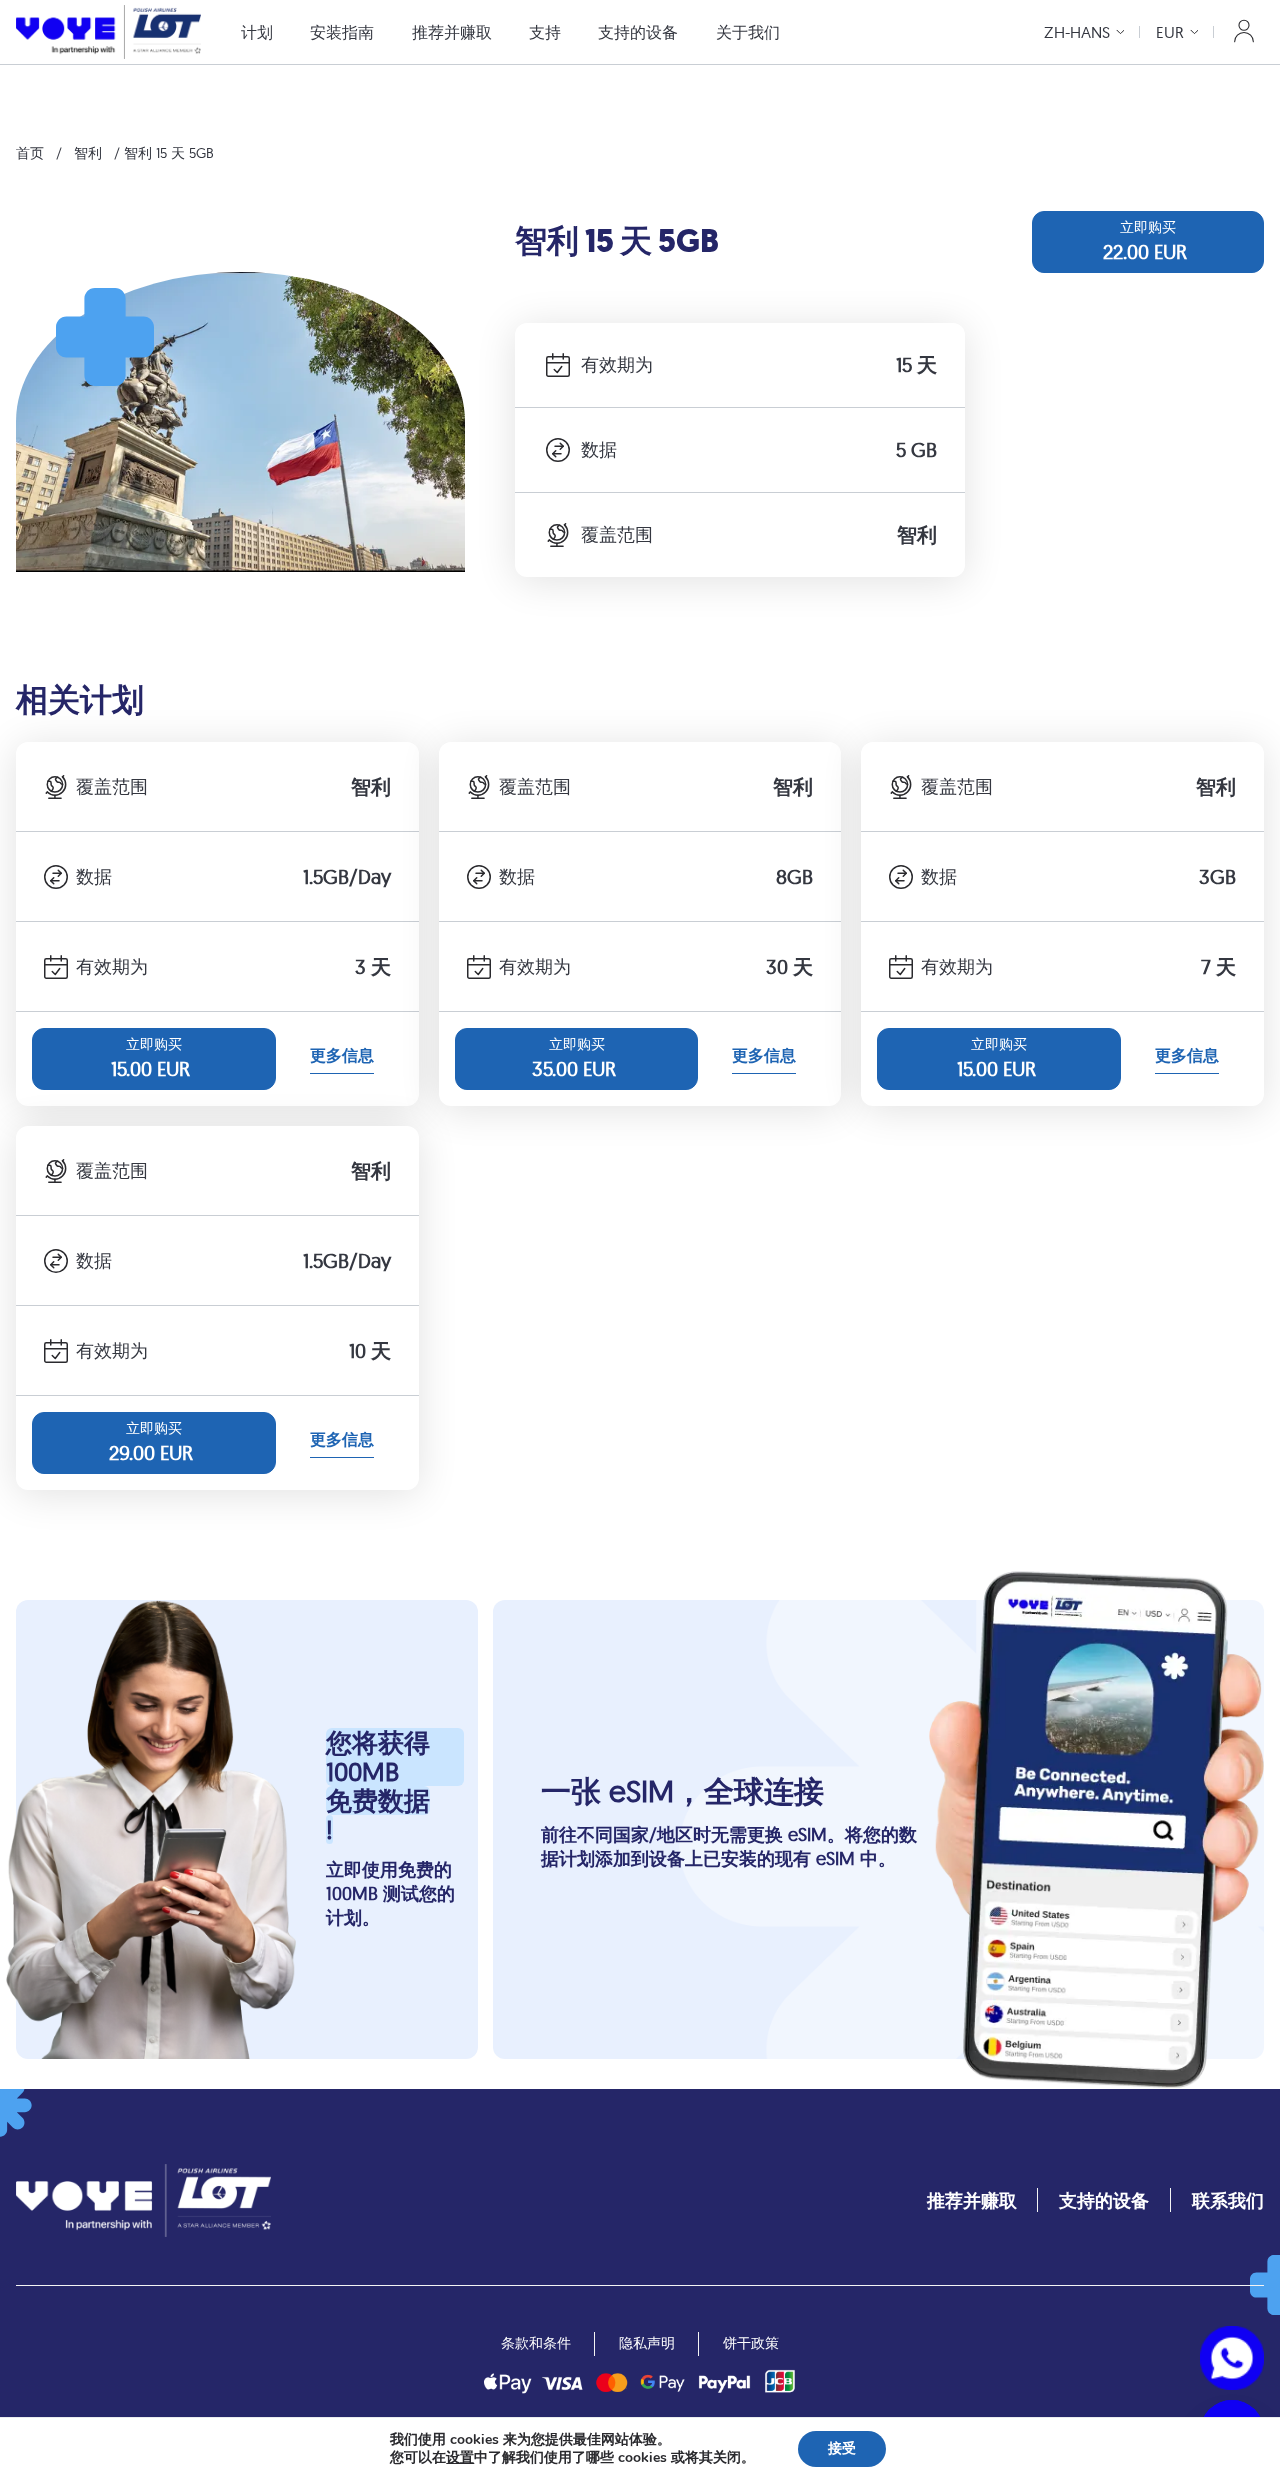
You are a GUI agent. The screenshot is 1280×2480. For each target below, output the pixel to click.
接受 (842, 2448)
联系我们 (1228, 2200)
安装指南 (342, 32)
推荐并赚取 (452, 32)
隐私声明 (647, 2343)
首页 (30, 153)
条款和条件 (536, 2343)
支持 (545, 32)
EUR (1170, 32)
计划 (257, 32)
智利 (88, 153)
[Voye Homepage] (108, 31)
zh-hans (1077, 32)
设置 (460, 2458)
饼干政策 (751, 2343)
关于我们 (748, 32)
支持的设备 (638, 32)
